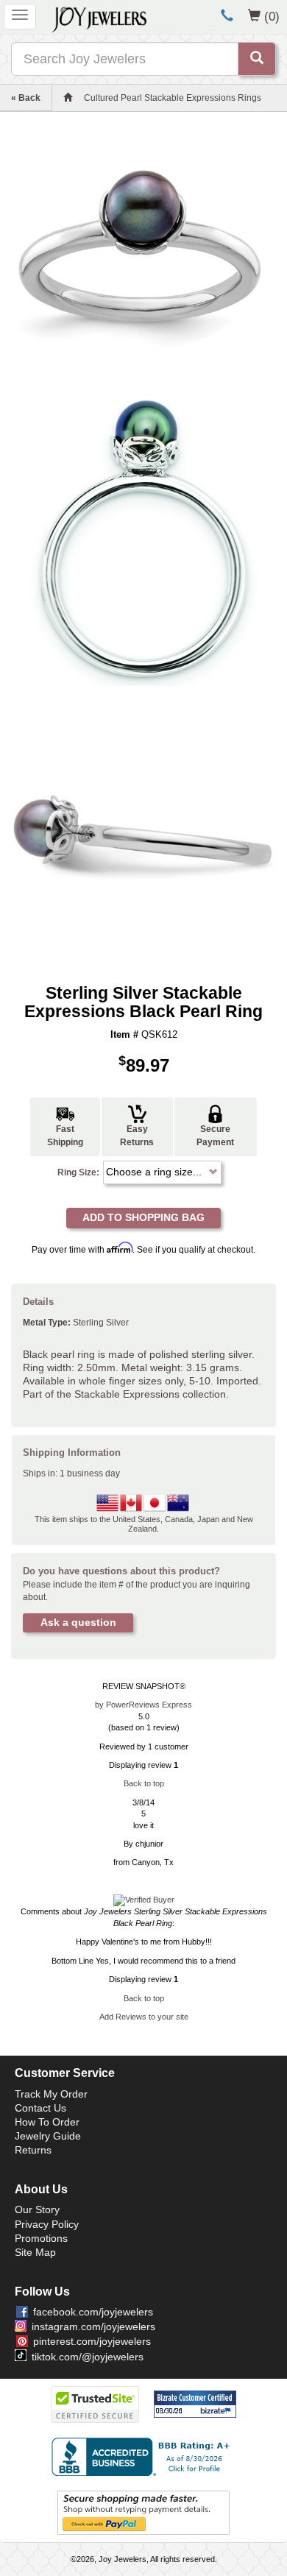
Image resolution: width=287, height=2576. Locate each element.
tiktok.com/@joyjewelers (88, 2357)
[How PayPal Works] (143, 2512)
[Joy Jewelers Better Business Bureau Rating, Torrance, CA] (143, 2457)
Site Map (35, 2252)
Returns (33, 2150)
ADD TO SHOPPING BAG (143, 1217)
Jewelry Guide (48, 2136)
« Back (26, 98)
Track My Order (51, 2094)
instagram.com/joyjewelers (93, 2326)
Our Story (37, 2209)
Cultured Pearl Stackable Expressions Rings (173, 98)
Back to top (144, 1783)
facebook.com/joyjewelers (93, 2312)
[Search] (257, 59)
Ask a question (78, 1622)
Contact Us (40, 2108)
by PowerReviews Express (143, 1705)
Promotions (41, 2238)
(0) (272, 16)
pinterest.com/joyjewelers (92, 2341)
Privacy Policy (47, 2224)
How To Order (47, 2122)
